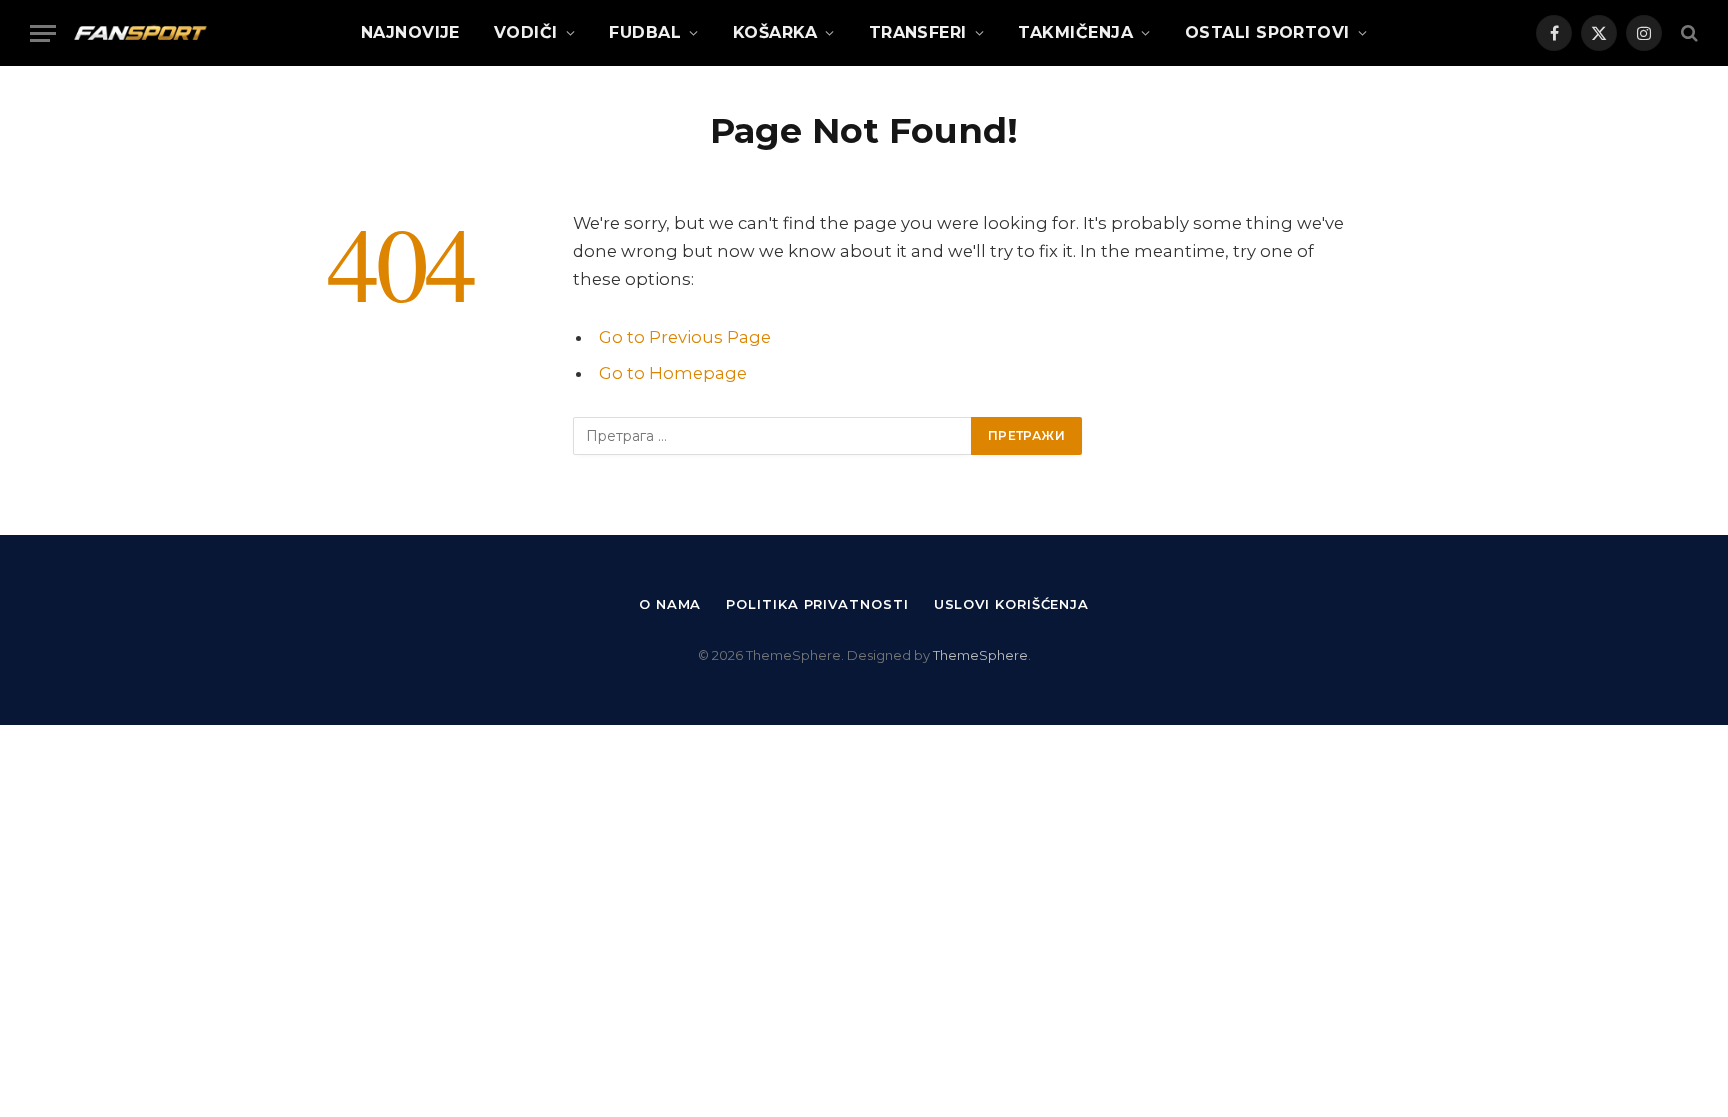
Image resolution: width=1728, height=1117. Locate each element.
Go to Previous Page (685, 337)
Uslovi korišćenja (1011, 604)
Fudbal (645, 32)
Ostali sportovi (1267, 32)
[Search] (1687, 33)
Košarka (775, 32)
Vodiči (526, 32)
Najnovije (410, 32)
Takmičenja (1075, 32)
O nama (670, 604)
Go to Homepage (673, 373)
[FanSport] (140, 33)
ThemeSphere (980, 655)
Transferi (918, 32)
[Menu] (43, 33)
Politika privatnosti (817, 604)
